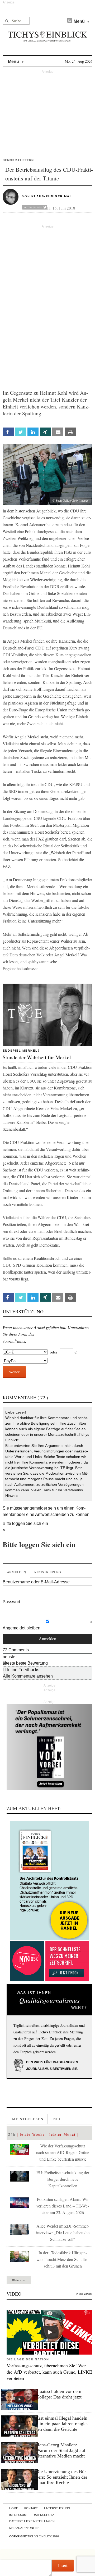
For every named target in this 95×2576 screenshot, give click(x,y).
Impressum (18, 2515)
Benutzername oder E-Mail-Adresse (36, 1582)
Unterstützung (57, 2508)
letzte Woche (32, 2134)
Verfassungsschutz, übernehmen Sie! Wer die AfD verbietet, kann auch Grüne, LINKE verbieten (49, 2372)
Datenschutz (43, 2515)
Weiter (14, 1372)
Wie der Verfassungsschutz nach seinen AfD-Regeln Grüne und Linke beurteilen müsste (63, 2152)
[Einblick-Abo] (49, 1880)
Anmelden (16, 1572)
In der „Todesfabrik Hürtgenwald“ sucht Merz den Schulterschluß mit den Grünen (63, 2259)
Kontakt (31, 2508)
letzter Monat (63, 2134)
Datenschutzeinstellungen (32, 2521)
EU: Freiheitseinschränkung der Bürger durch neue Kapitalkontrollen (63, 2179)
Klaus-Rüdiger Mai (51, 196)
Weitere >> (19, 2280)
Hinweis (12, 1496)
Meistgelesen (28, 2119)
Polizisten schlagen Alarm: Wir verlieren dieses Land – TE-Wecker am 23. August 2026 (63, 2206)
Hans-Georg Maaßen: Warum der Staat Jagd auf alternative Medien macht (61, 2450)
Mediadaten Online (24, 2528)
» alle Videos (84, 2294)
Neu (58, 2119)
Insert (63, 2565)
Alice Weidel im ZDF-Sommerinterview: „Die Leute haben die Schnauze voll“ (63, 2232)
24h (12, 2134)
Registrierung (48, 1572)
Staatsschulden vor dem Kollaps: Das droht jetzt (59, 2394)
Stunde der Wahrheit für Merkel (37, 1057)
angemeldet (36, 1508)
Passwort (11, 1602)
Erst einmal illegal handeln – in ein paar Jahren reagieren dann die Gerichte (62, 2424)
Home (14, 2508)
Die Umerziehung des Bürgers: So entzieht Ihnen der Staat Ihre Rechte (62, 2477)
